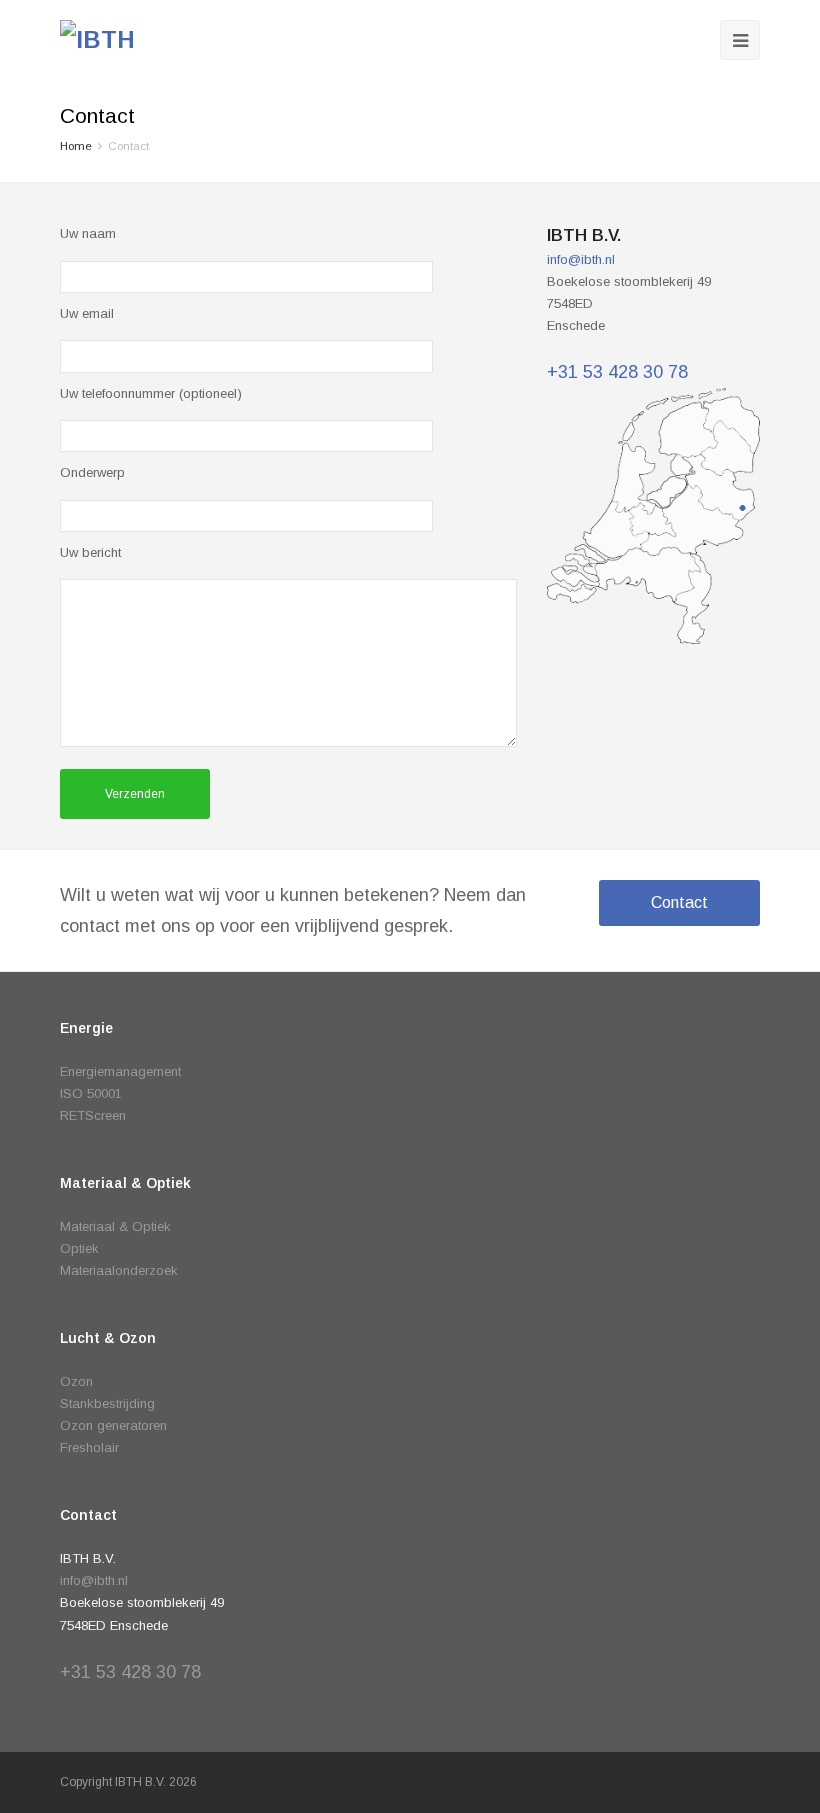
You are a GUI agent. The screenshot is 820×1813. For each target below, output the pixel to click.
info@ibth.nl (581, 259)
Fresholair (89, 1447)
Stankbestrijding (107, 1403)
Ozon (76, 1381)
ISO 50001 (91, 1093)
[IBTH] (97, 40)
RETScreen (93, 1115)
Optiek (79, 1248)
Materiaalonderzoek (119, 1270)
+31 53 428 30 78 (617, 372)
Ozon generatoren (113, 1425)
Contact (679, 902)
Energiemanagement (120, 1071)
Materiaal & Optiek (115, 1226)
